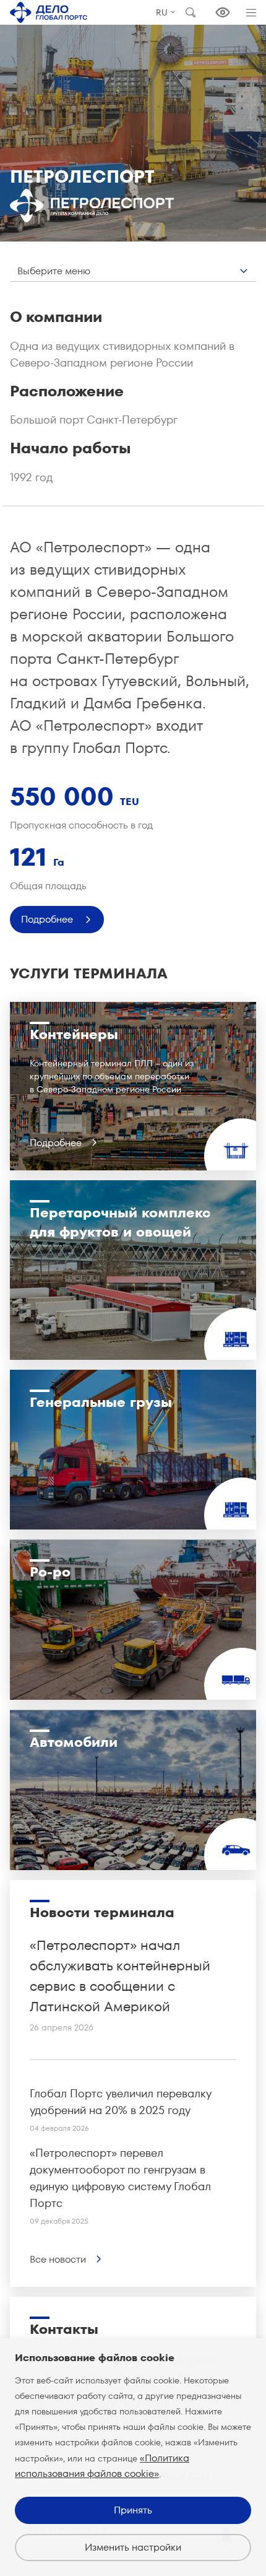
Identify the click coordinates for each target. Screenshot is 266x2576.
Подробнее (47, 919)
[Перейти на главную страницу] (49, 12)
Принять (133, 2510)
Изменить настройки (133, 2547)
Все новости (58, 2259)
